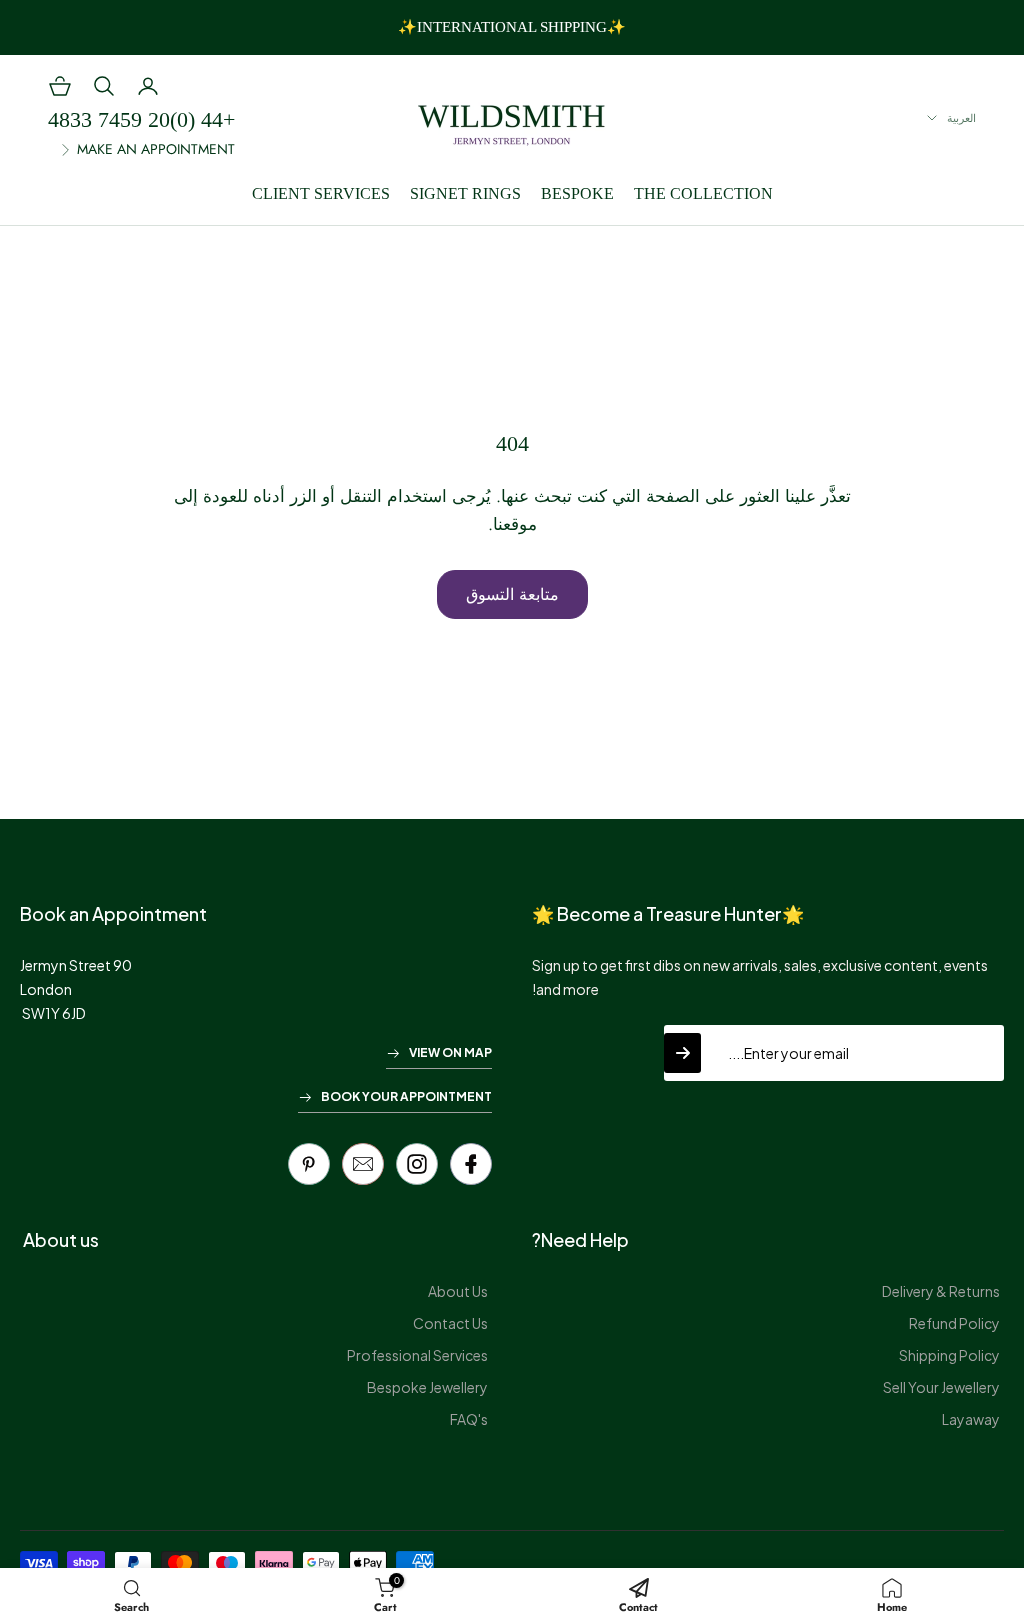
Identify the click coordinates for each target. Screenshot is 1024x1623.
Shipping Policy (949, 1355)
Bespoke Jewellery (427, 1387)
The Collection (703, 193)
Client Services (321, 193)
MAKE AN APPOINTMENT (156, 149)
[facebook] (471, 1164)
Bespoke (577, 193)
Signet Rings (465, 193)
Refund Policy (954, 1323)
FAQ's (469, 1419)
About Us (458, 1291)
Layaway (971, 1419)
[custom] (417, 1164)
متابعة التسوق (512, 594)
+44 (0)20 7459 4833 (141, 119)
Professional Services (417, 1355)
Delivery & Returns (941, 1291)
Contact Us (450, 1323)
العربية (961, 118)
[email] (363, 1164)
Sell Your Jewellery (941, 1387)
